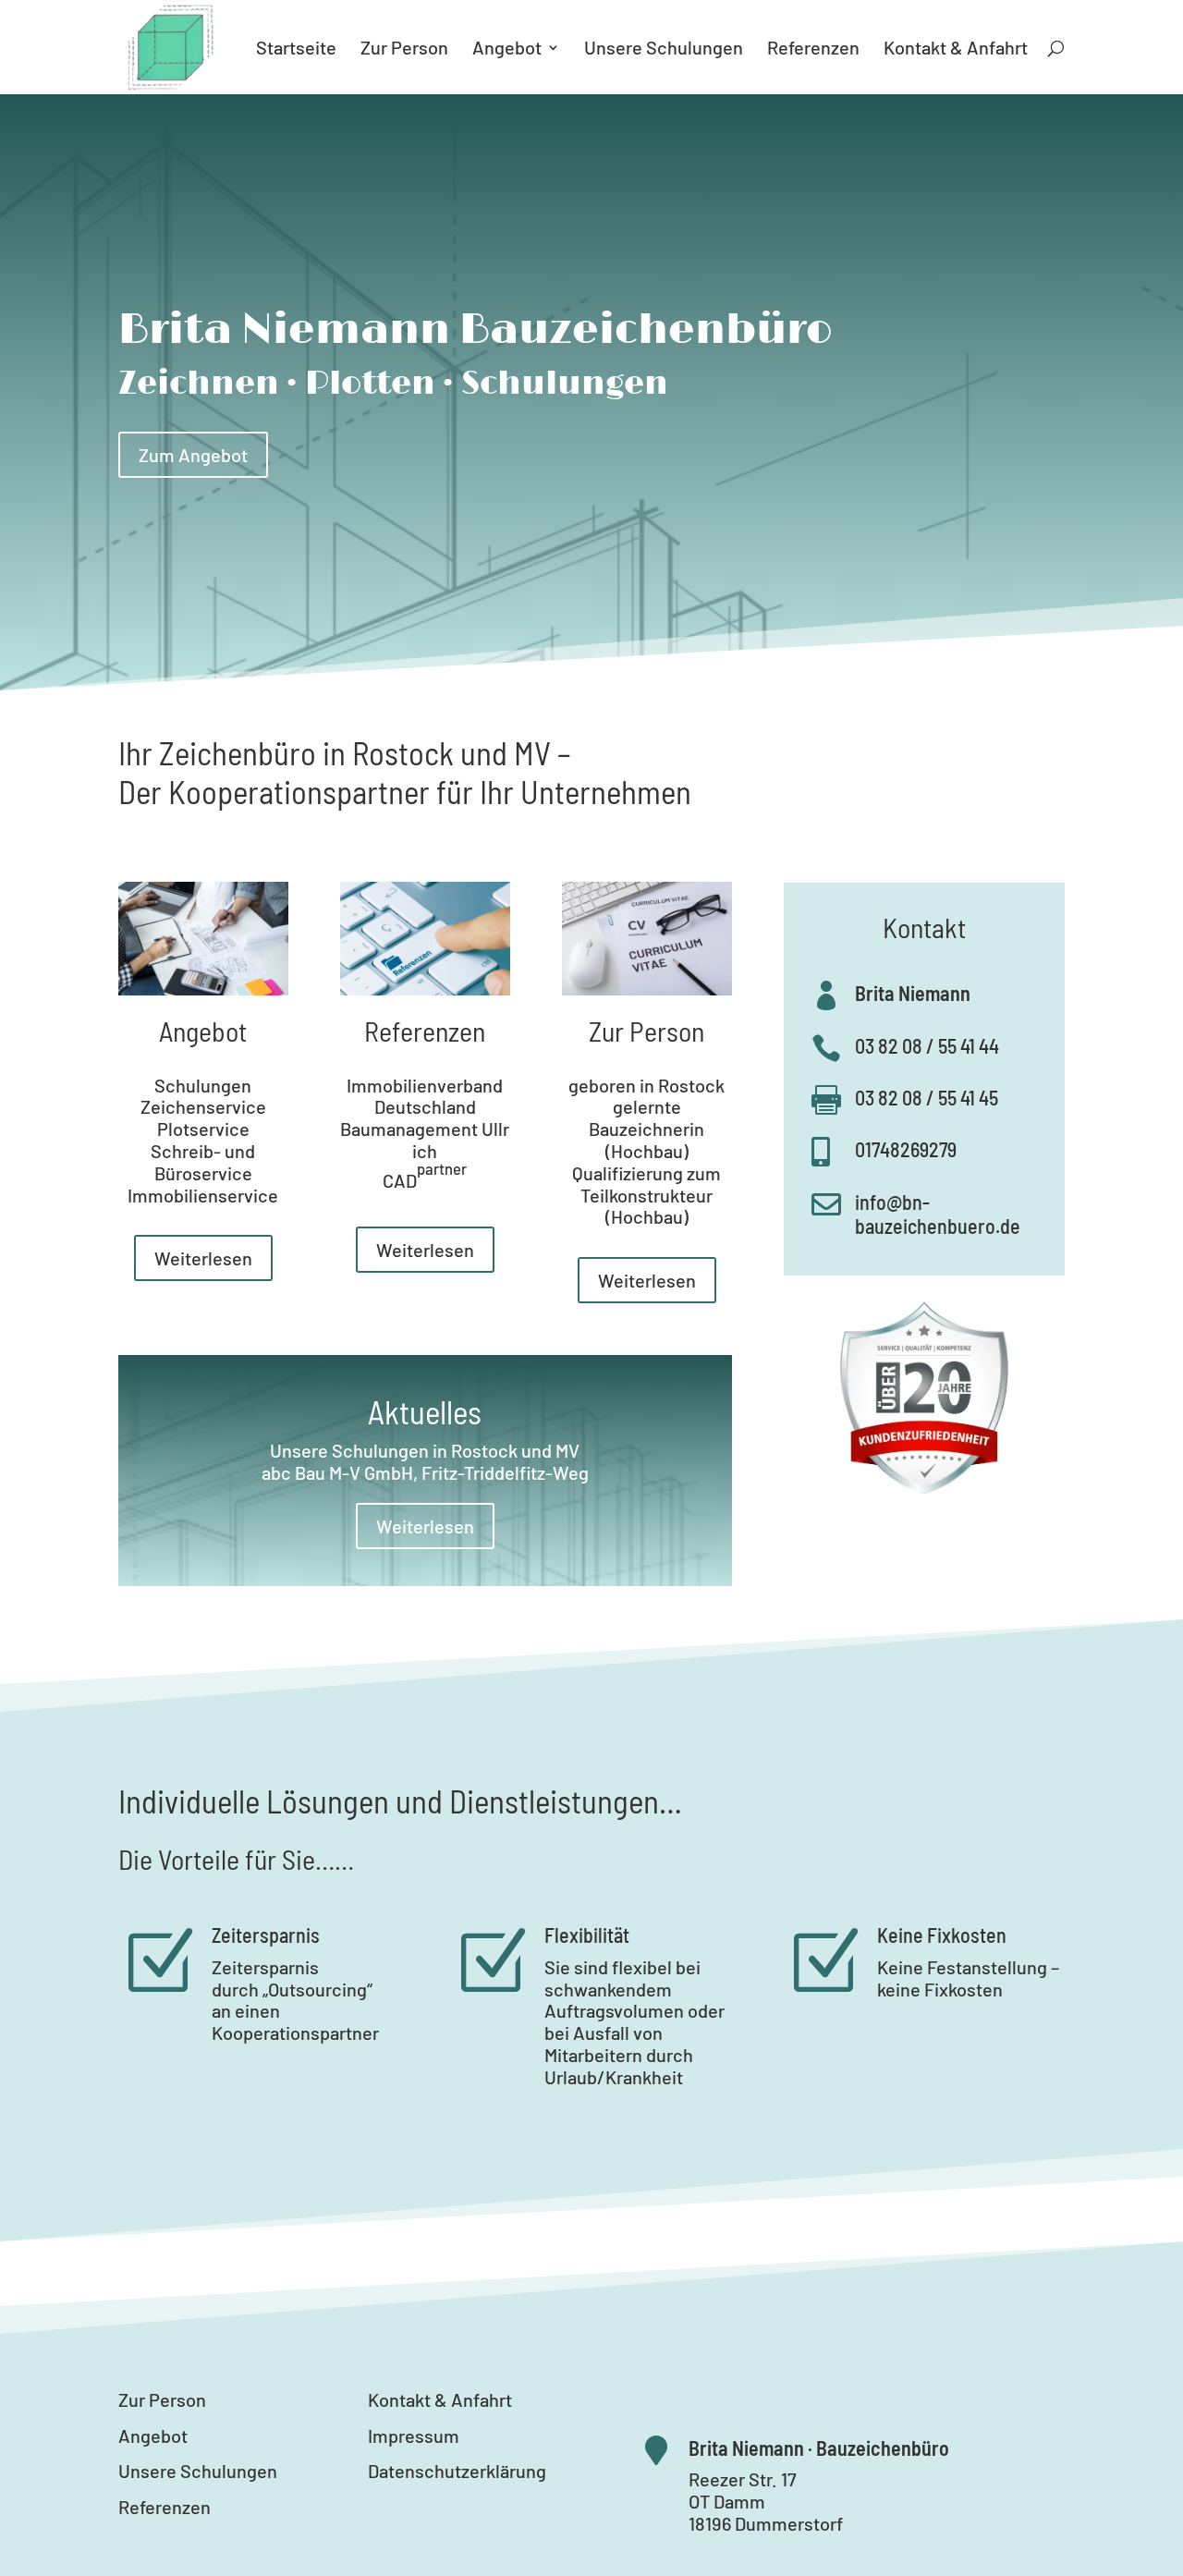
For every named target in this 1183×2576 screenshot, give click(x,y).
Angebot (507, 49)
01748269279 (906, 1149)
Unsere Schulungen (664, 49)
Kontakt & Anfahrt (956, 49)
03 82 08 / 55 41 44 (927, 1045)
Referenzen (813, 49)
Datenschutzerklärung (457, 2471)
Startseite (296, 49)
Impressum (414, 2436)
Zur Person (404, 49)
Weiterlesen (203, 1258)
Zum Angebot (193, 455)
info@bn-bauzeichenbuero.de (938, 1214)
